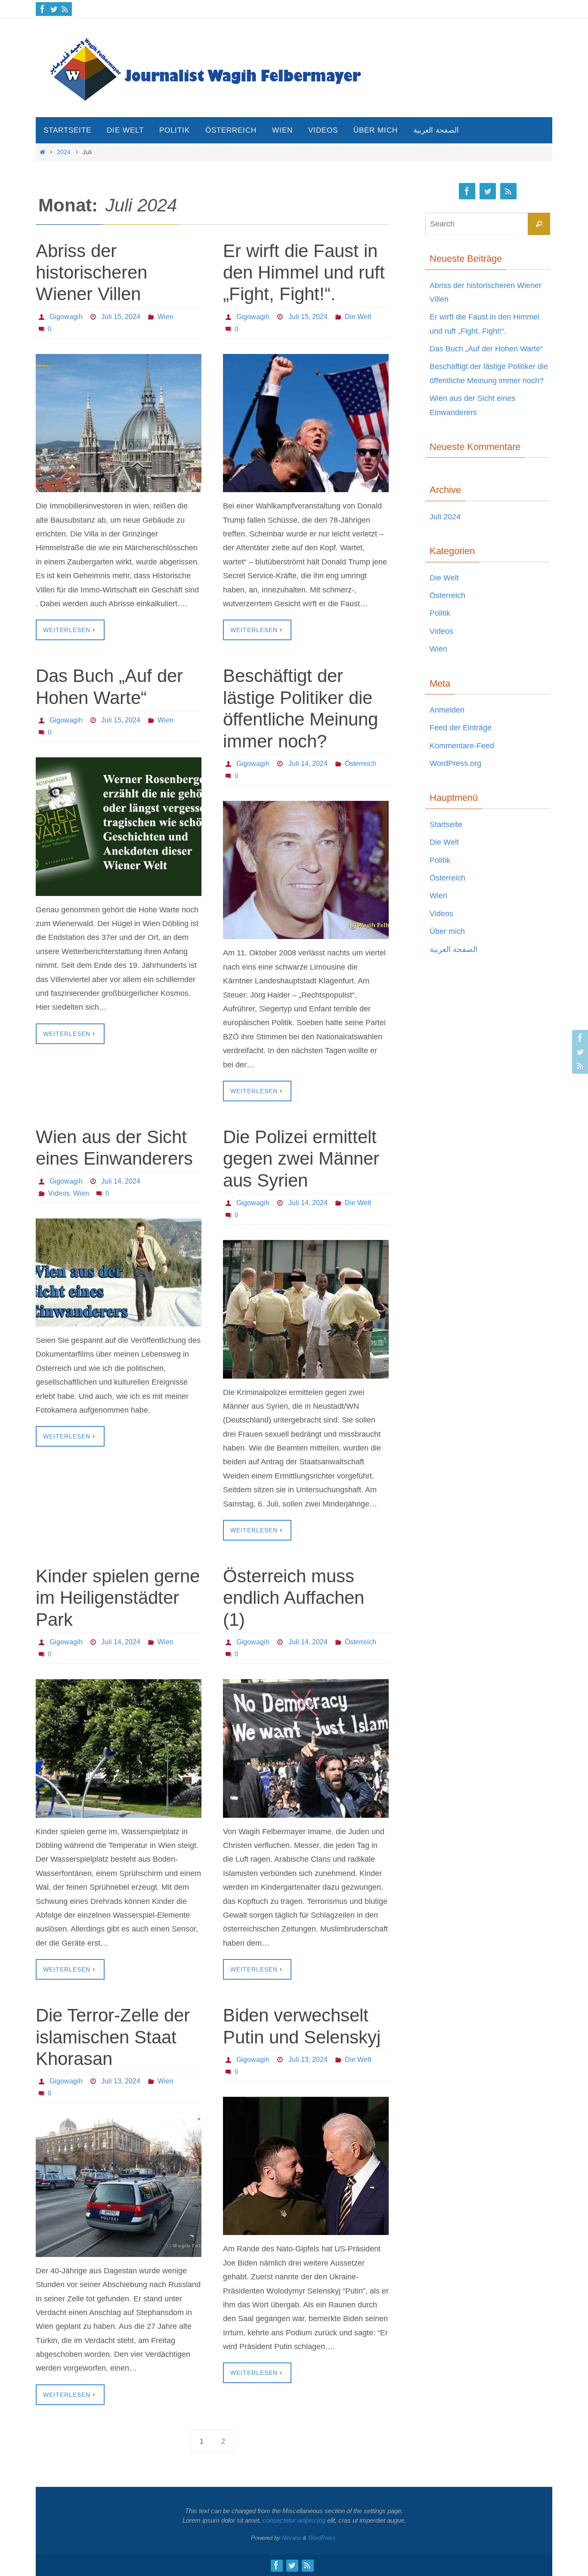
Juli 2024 (445, 517)
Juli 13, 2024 (121, 2081)
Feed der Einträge (461, 728)
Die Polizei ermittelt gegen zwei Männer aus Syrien (301, 1159)
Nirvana (291, 2538)
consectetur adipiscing (294, 2520)
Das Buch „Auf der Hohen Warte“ (486, 349)
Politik (440, 613)
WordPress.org (455, 763)
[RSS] (65, 9)
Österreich (361, 764)
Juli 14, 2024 (308, 764)
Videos (59, 1193)
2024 (64, 152)
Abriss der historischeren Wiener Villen (91, 273)
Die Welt (358, 317)
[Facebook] (43, 9)
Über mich (447, 931)
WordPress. (323, 2538)
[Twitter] (54, 9)
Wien (166, 317)
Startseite (446, 825)
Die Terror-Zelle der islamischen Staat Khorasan (113, 2037)
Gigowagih (66, 317)
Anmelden (447, 710)
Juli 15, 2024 (121, 317)
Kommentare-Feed (462, 746)
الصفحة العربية (453, 949)
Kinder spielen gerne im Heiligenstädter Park (118, 1598)
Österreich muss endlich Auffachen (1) (294, 1598)
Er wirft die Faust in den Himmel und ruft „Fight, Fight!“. (304, 273)
